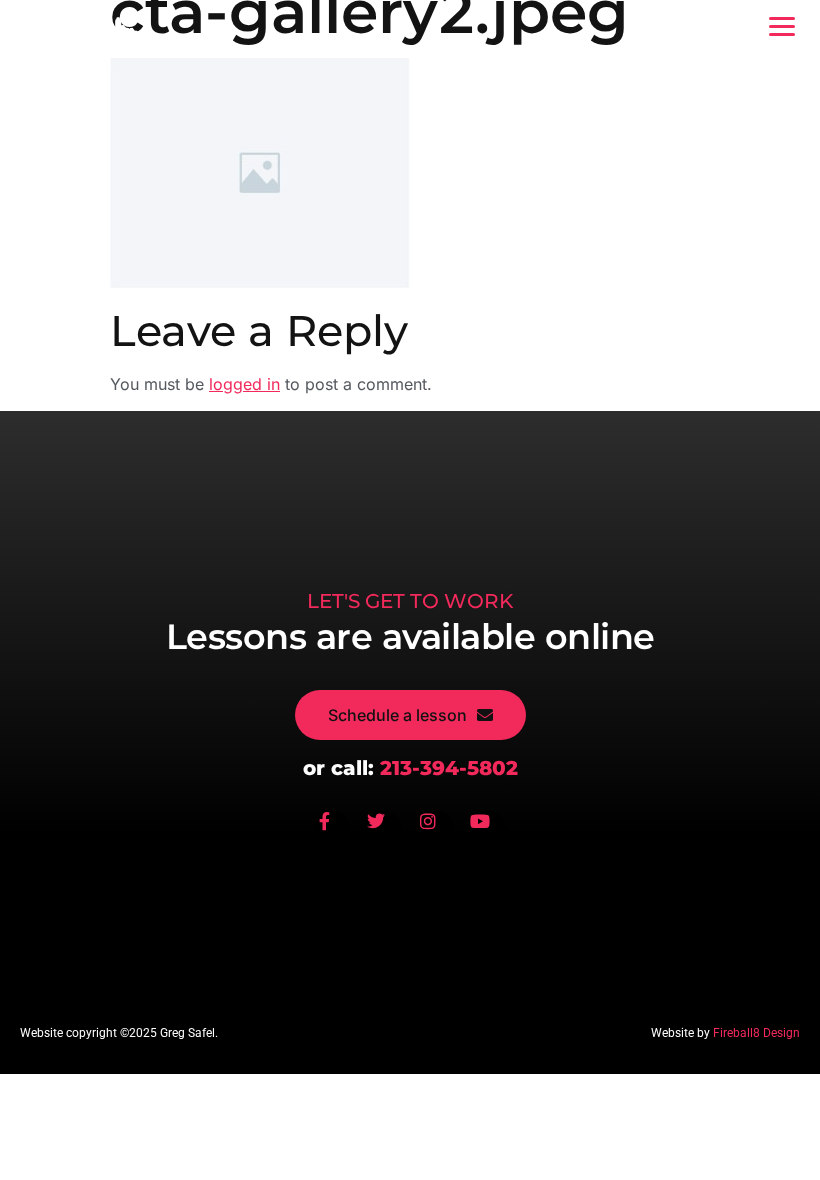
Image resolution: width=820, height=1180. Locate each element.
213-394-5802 (449, 768)
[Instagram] (436, 829)
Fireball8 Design (756, 1033)
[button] (781, 26)
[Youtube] (488, 829)
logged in (244, 384)
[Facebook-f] (332, 829)
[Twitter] (384, 829)
